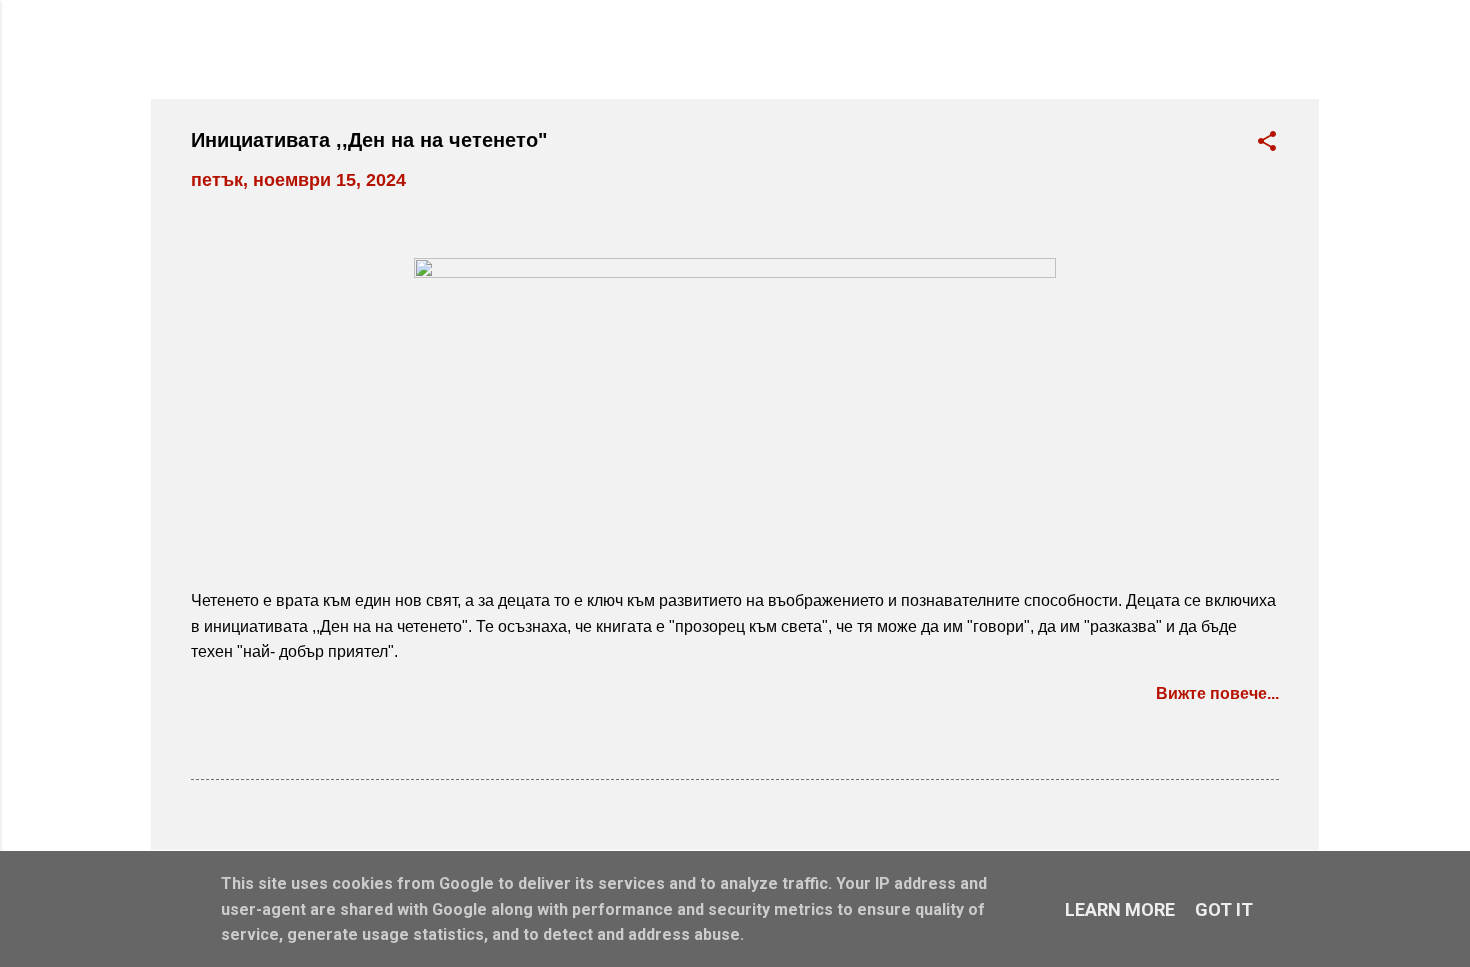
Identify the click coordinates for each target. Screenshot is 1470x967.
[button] (1267, 143)
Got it (1224, 909)
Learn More (1120, 909)
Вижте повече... (1217, 693)
